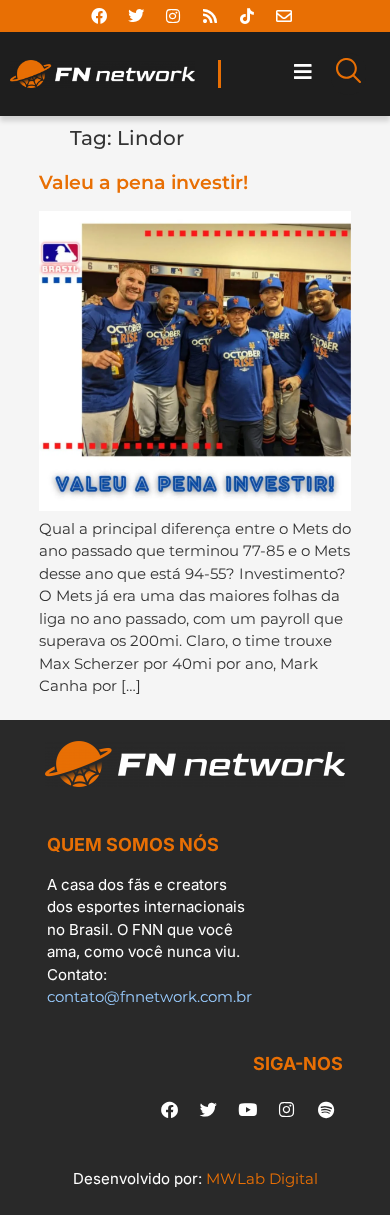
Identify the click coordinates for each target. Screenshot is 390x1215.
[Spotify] (326, 1110)
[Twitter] (136, 16)
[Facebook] (99, 16)
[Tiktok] (247, 16)
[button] (303, 72)
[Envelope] (284, 16)
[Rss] (210, 16)
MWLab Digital (262, 1178)
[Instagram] (173, 16)
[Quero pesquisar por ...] (348, 74)
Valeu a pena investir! (143, 182)
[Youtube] (248, 1110)
